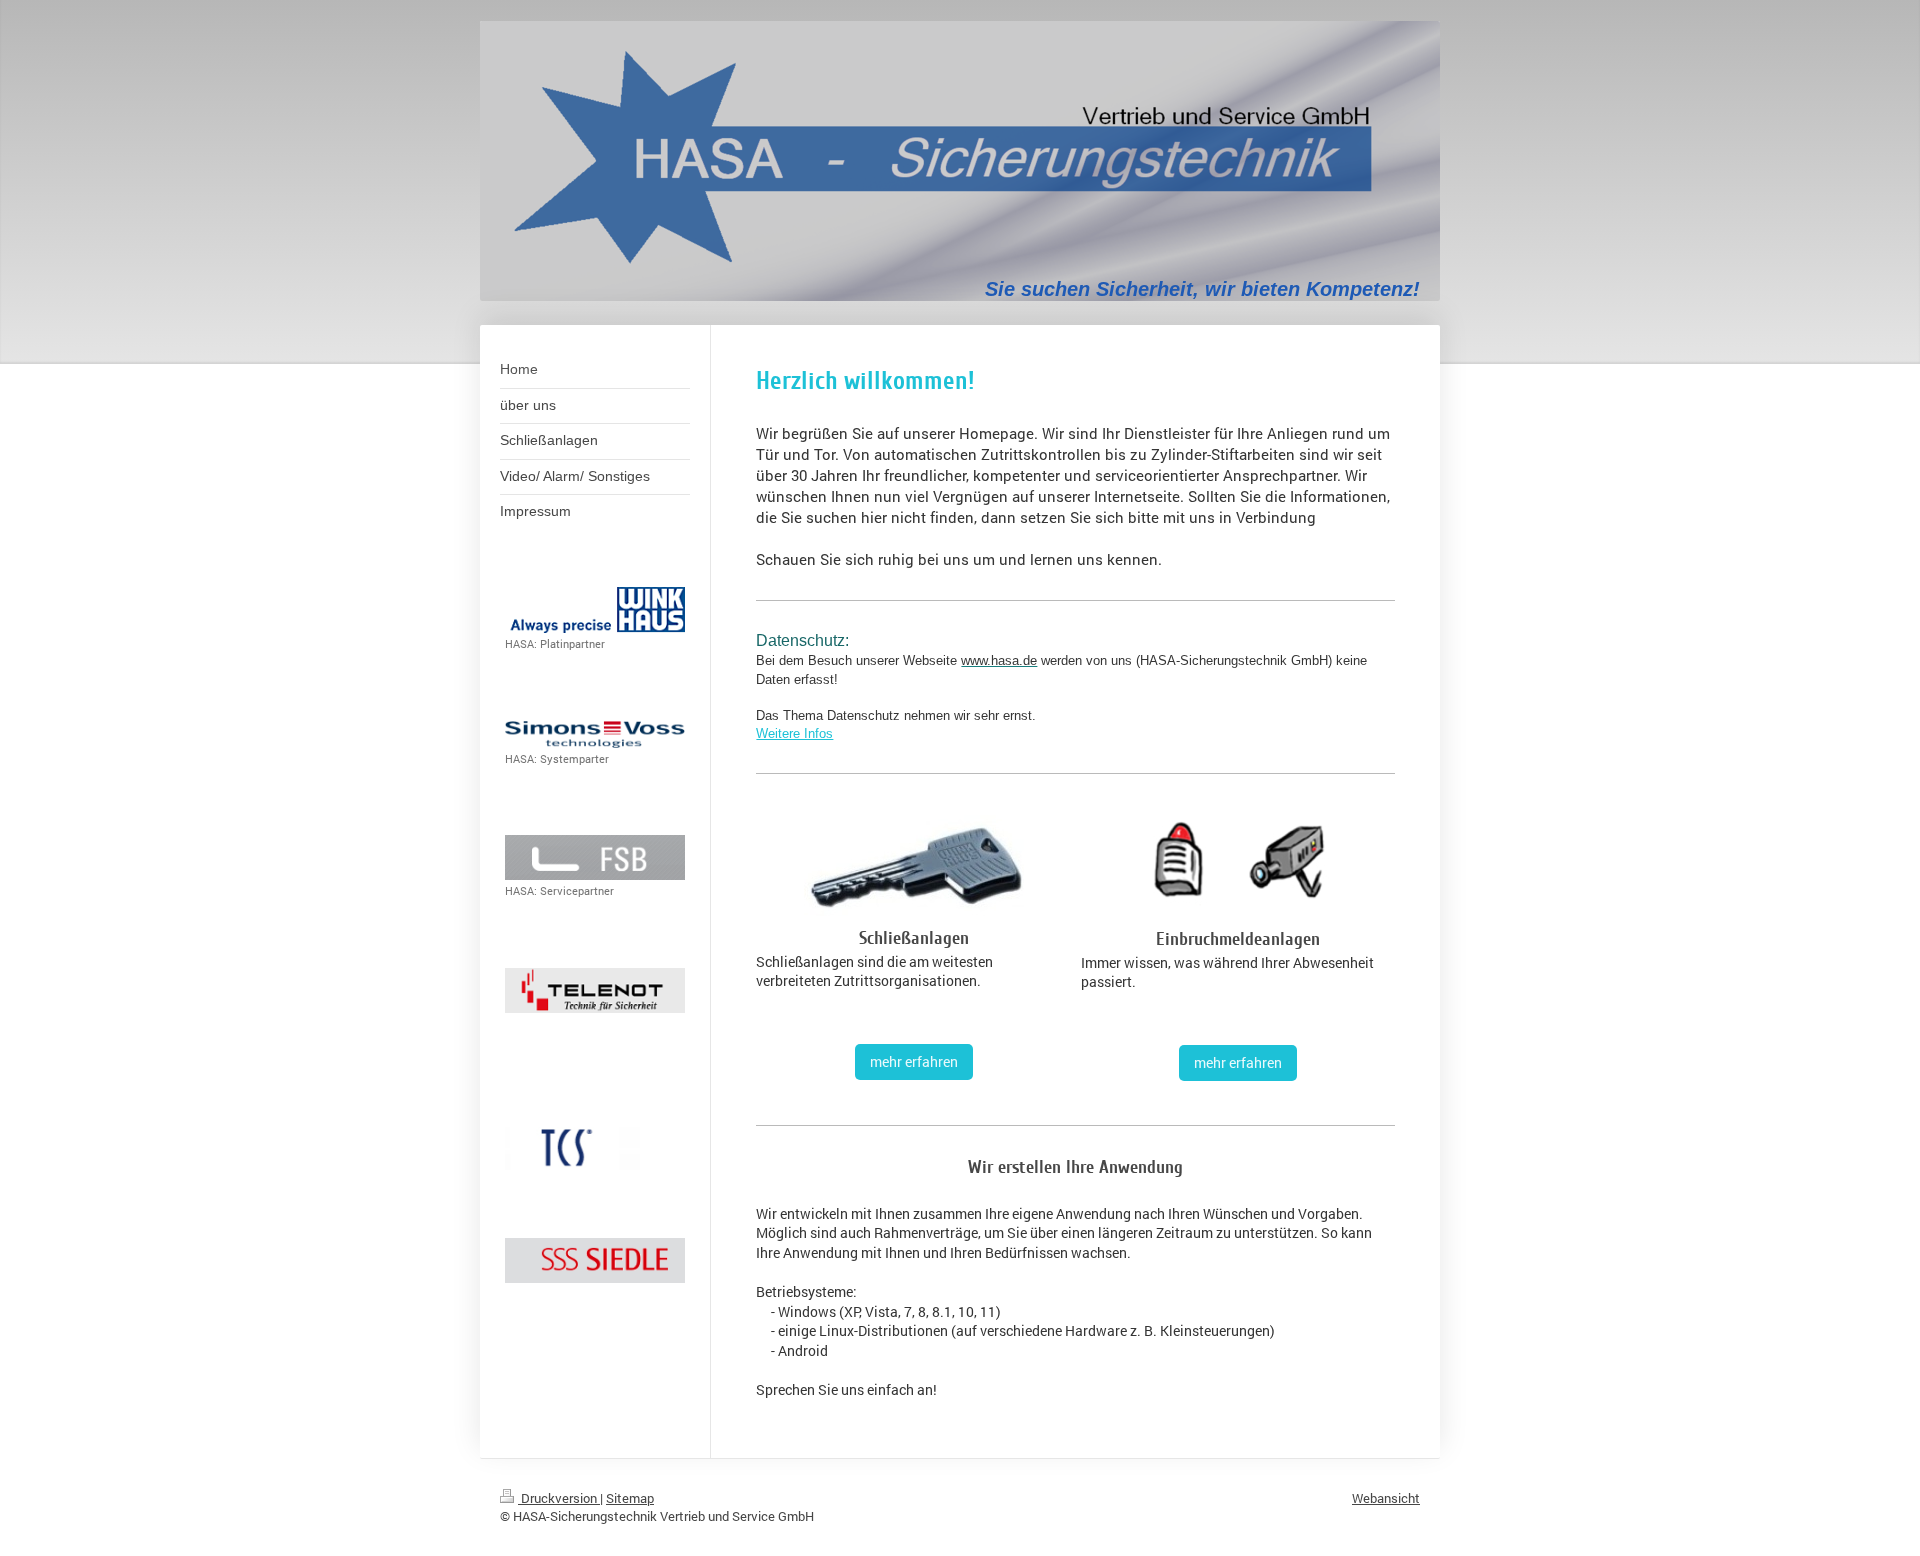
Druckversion (559, 1498)
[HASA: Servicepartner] (595, 857)
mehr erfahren (914, 1061)
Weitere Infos (794, 733)
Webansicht (1386, 1498)
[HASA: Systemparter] (595, 734)
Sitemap (630, 1498)
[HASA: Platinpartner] (595, 610)
